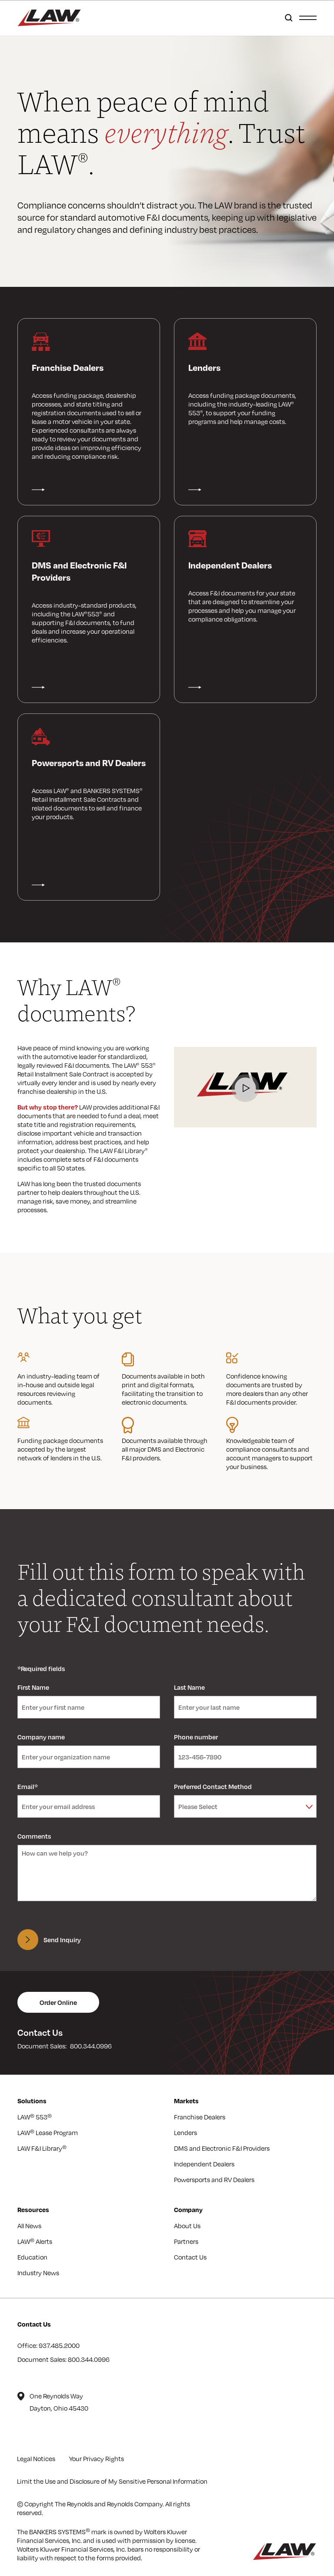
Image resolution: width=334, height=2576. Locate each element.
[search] (287, 18)
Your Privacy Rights (97, 2458)
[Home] (49, 18)
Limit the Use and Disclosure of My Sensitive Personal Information (112, 2481)
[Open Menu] (308, 17)
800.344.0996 (91, 2046)
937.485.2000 (59, 2345)
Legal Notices (36, 2458)
